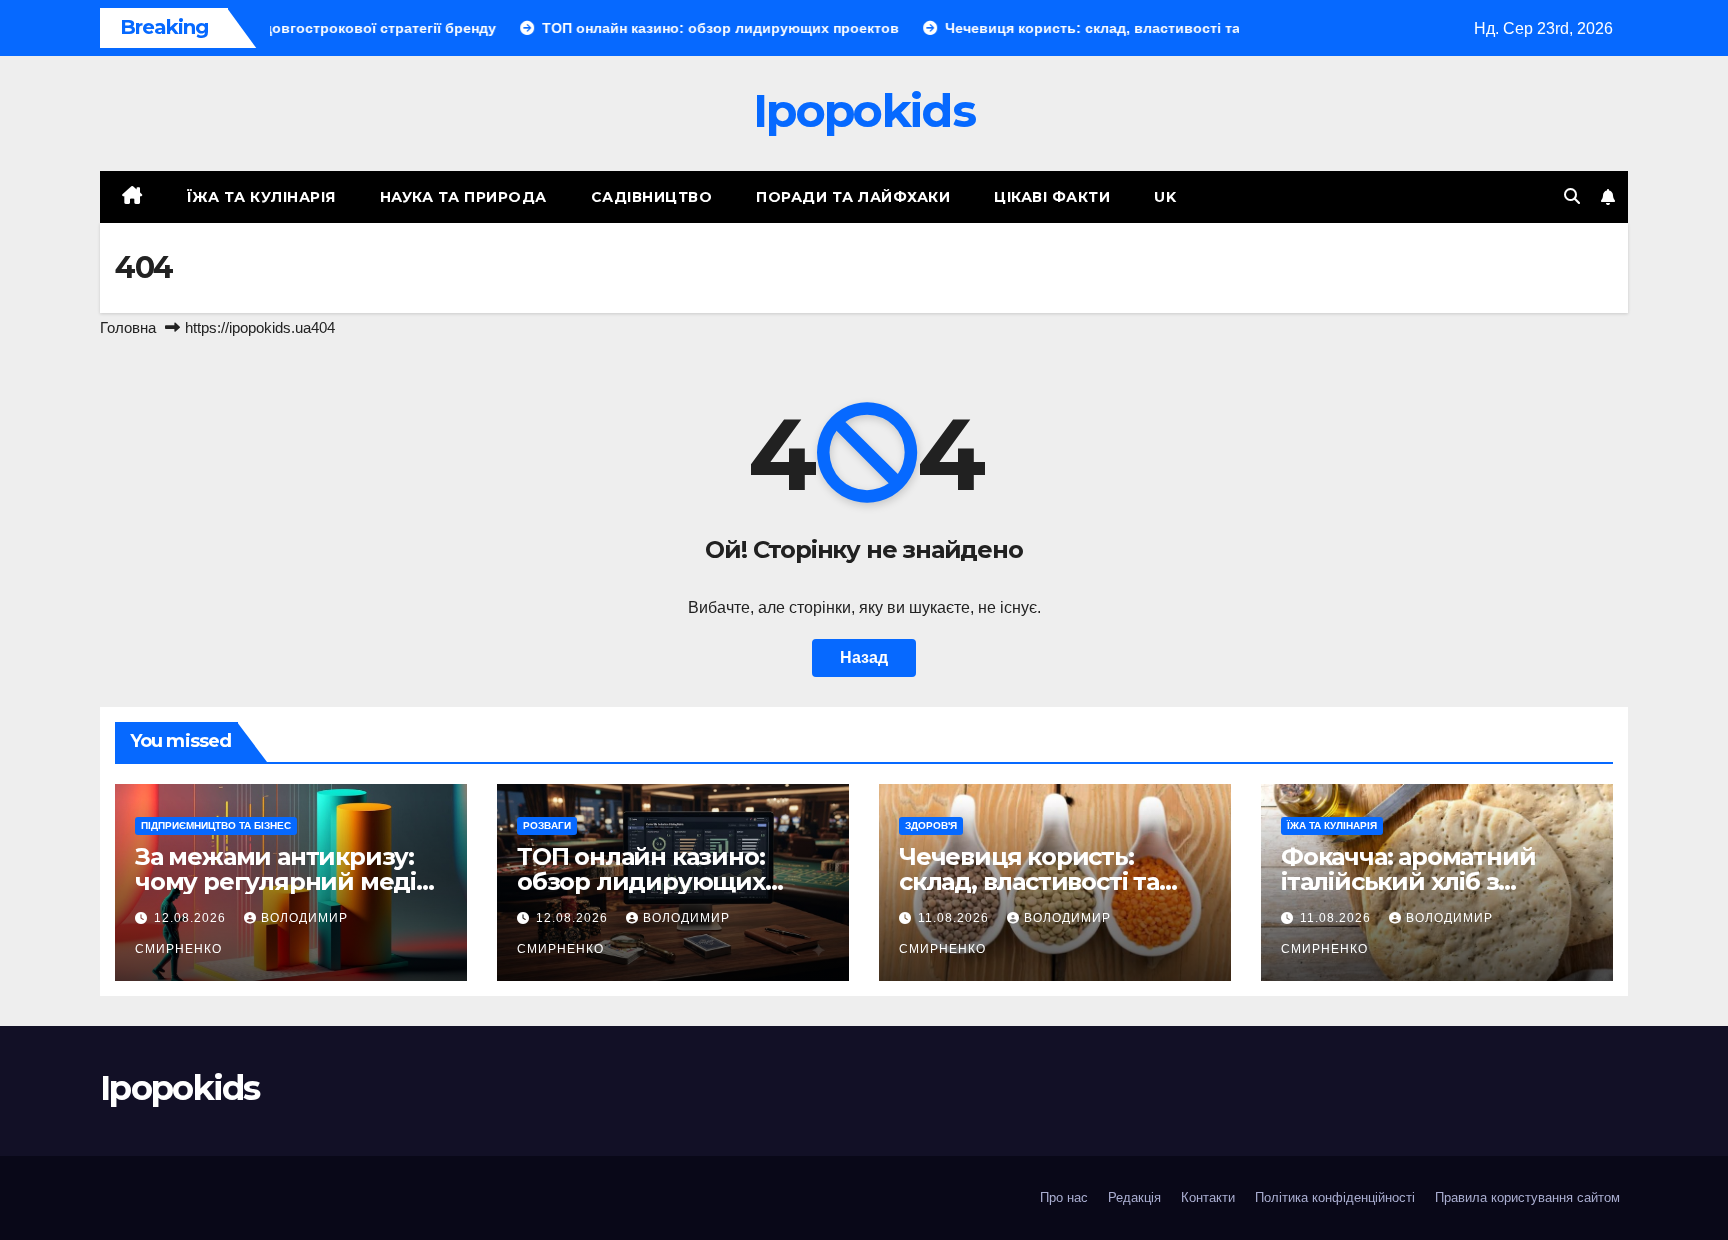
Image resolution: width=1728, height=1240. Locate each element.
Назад (864, 657)
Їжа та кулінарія (261, 197)
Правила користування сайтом (1527, 1197)
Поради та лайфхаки (853, 197)
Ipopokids (864, 110)
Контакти (1208, 1197)
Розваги (547, 825)
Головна (128, 327)
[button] (1572, 196)
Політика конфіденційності (1335, 1197)
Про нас (1064, 1197)
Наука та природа (463, 197)
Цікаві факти (1052, 197)
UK (1165, 197)
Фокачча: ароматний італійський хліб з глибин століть (1408, 881)
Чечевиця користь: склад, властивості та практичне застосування (1051, 881)
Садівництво (652, 197)
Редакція (1134, 1197)
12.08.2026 (192, 918)
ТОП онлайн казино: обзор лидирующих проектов (641, 881)
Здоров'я (931, 825)
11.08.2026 (955, 918)
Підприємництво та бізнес (216, 825)
